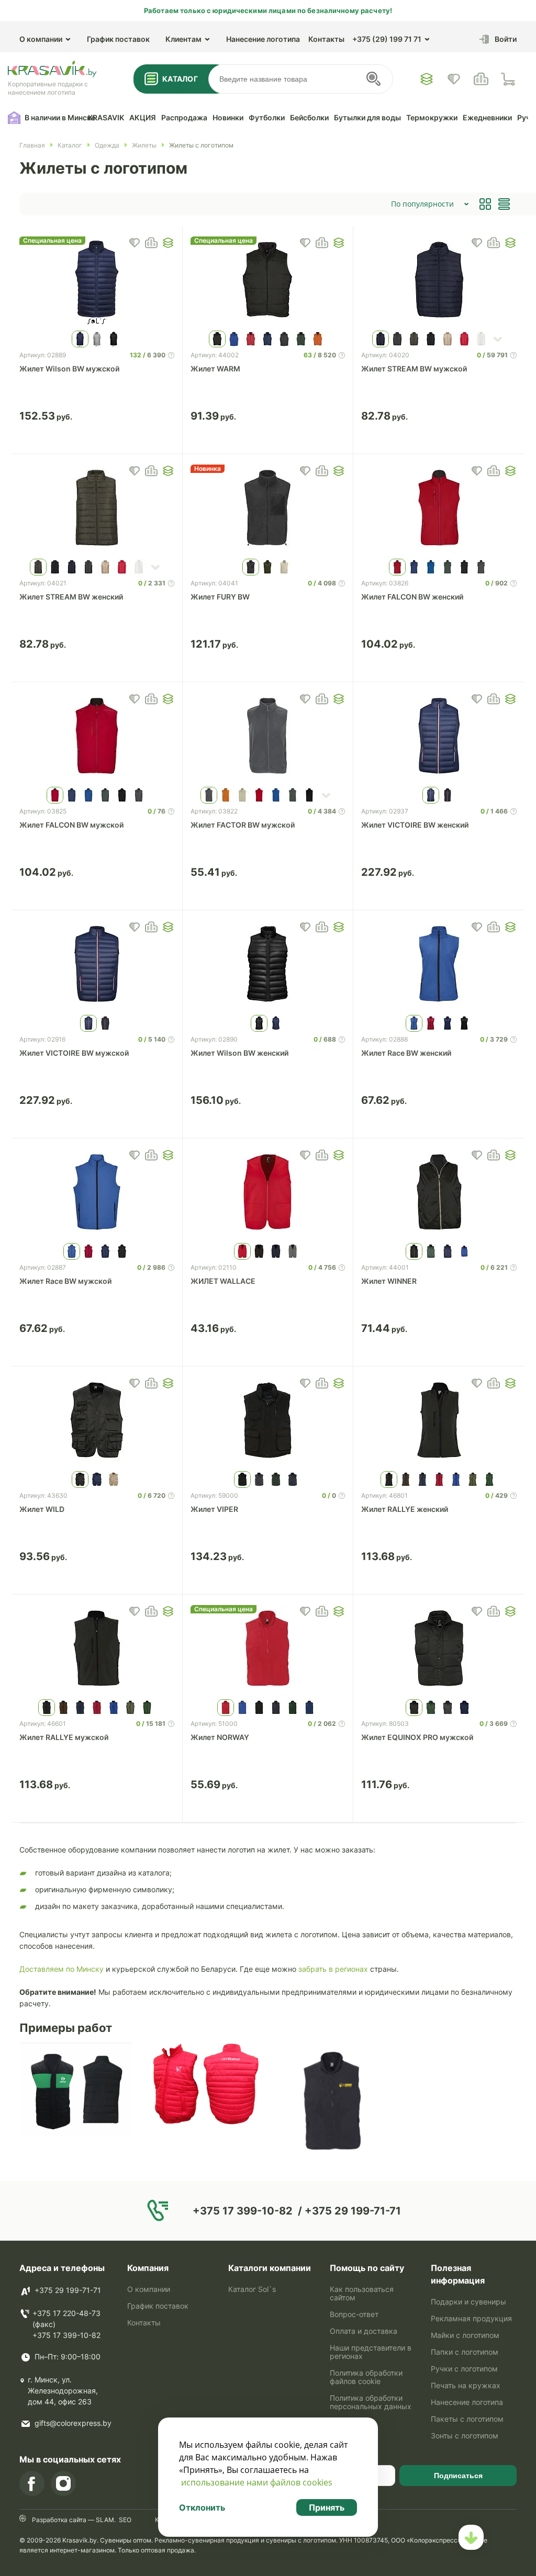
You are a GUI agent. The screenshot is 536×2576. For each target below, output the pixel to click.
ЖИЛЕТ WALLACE (223, 1281)
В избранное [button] (135, 243)
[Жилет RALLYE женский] (439, 1421)
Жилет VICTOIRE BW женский (415, 825)
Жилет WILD (42, 1509)
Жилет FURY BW (220, 597)
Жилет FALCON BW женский (412, 597)
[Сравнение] (481, 79)
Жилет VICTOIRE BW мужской (74, 1053)
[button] (168, 243)
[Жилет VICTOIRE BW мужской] (97, 965)
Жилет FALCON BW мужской (71, 825)
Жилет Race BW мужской (65, 1281)
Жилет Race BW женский (406, 1053)
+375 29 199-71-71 (68, 2290)
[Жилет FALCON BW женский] (439, 509)
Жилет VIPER (214, 1509)
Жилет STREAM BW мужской (414, 369)
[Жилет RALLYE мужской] (97, 1649)
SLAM (104, 2520)
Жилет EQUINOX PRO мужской (417, 1737)
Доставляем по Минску (62, 1969)
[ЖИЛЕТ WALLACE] (268, 1193)
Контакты (326, 39)
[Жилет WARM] (268, 281)
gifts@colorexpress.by (73, 2423)
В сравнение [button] (151, 243)
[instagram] (63, 2483)
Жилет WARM (215, 369)
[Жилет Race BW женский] (439, 965)
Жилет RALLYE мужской (64, 1737)
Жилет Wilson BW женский (239, 1053)
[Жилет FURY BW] (268, 509)
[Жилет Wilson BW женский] (268, 965)
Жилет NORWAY (220, 1737)
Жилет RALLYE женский (405, 1509)
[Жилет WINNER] (439, 1193)
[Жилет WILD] (97, 1421)
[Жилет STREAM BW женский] (97, 509)
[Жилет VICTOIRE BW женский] (439, 737)
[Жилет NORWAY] (268, 1649)
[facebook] (32, 2483)
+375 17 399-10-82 (66, 2335)
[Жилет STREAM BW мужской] (439, 281)
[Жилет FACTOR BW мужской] (268, 737)
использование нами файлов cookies (257, 2482)
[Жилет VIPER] (268, 1421)
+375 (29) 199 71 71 (387, 39)
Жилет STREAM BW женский (71, 597)
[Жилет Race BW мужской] (97, 1193)
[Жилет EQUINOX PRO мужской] (439, 1649)
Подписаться (458, 2476)
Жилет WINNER (389, 1281)
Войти (506, 39)
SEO (125, 2520)
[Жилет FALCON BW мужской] (97, 737)
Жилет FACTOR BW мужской (243, 825)
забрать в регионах (333, 1969)
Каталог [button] (180, 79)
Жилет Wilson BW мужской (69, 369)
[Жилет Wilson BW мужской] (97, 281)
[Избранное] (427, 79)
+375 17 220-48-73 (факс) (66, 2319)
